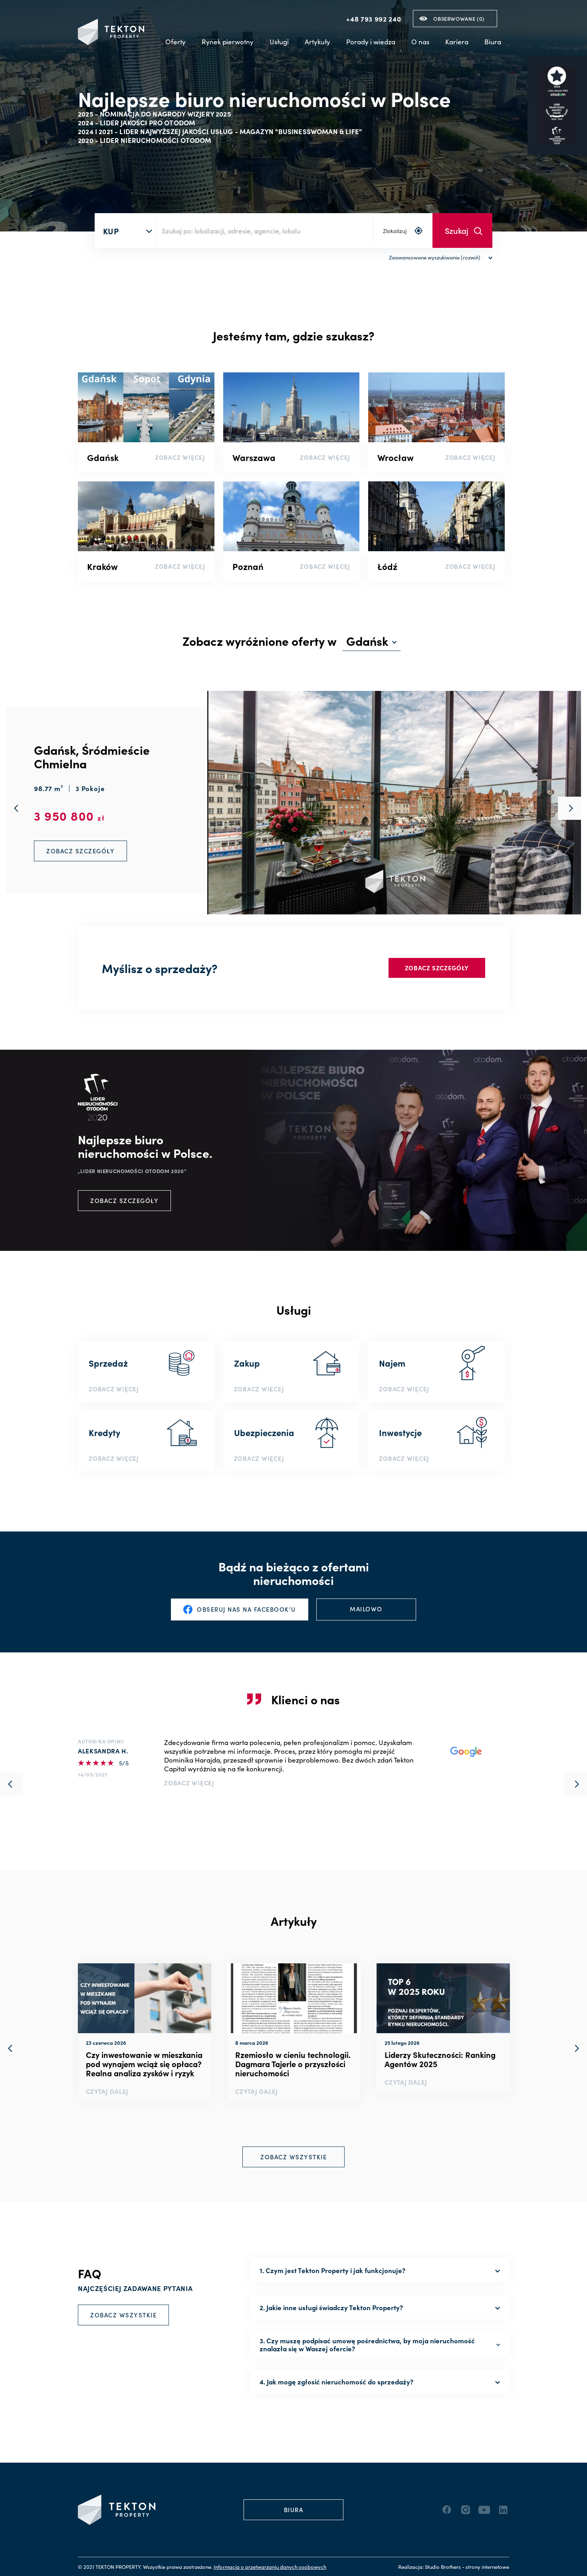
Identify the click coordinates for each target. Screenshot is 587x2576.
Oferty (176, 42)
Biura (493, 42)
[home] (111, 32)
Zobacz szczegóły (437, 968)
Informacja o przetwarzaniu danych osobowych (270, 2567)
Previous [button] (12, 2048)
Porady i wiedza (371, 42)
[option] (145, 2032)
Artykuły (317, 42)
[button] (228, 42)
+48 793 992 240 (374, 19)
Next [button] (575, 2048)
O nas (420, 42)
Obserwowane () (459, 19)
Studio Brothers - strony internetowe (467, 2567)
